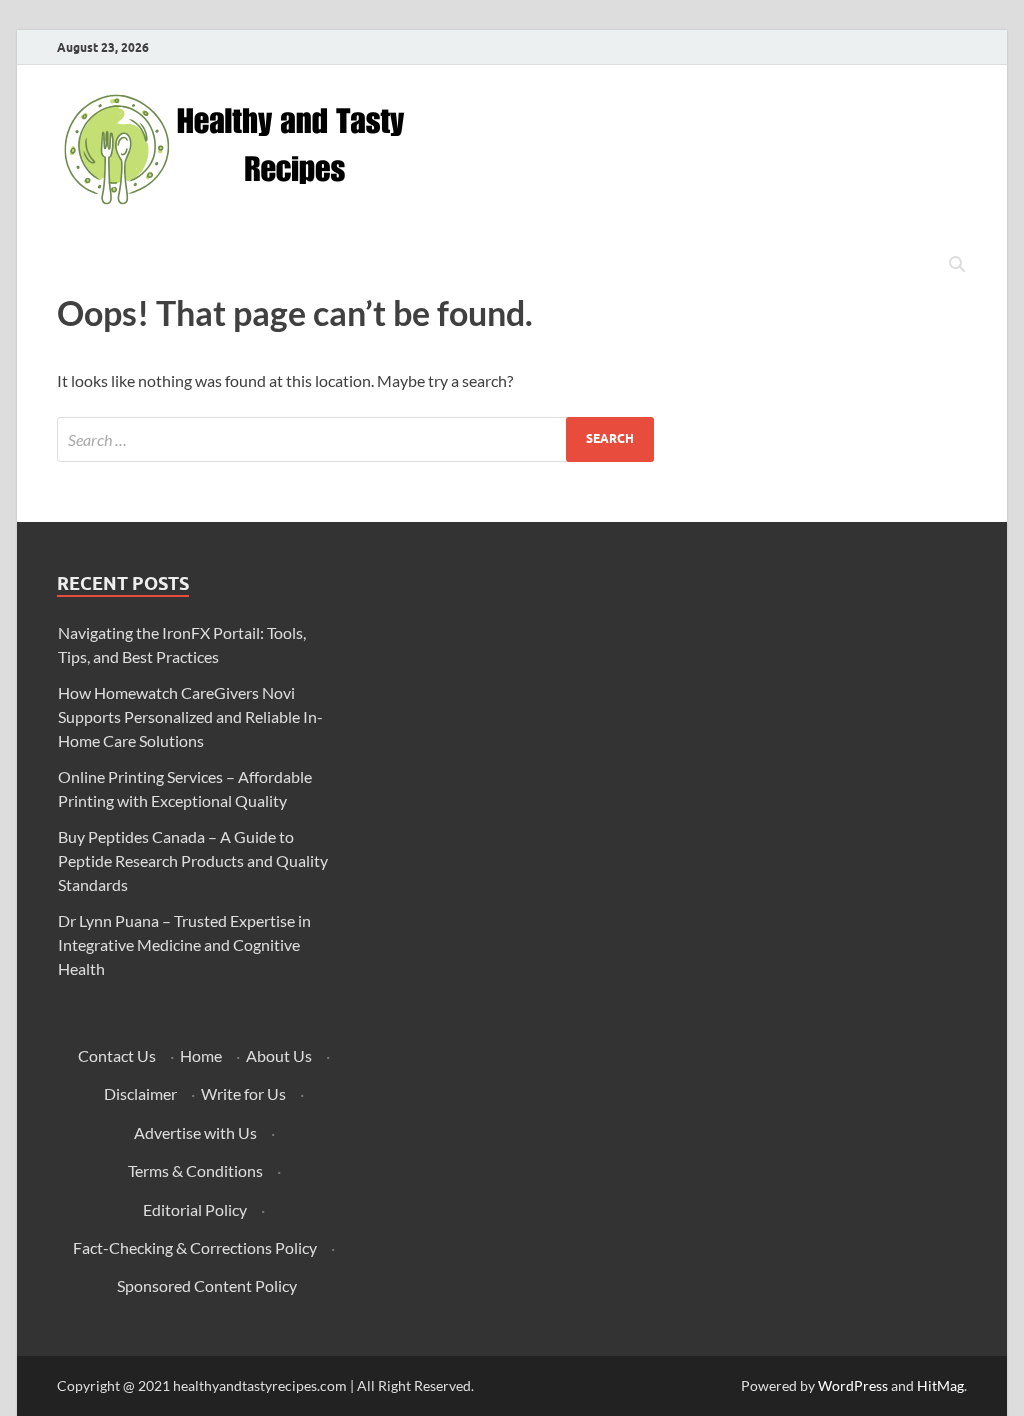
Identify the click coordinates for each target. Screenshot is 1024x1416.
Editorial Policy (195, 1209)
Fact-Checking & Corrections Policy (195, 1247)
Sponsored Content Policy (207, 1285)
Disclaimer (140, 1093)
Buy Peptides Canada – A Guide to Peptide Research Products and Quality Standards (193, 860)
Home (201, 1055)
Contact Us (117, 1055)
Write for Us (243, 1093)
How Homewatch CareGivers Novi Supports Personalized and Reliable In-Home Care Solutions (190, 716)
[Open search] (957, 265)
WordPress (853, 1385)
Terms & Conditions (195, 1170)
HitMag (940, 1385)
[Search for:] (355, 439)
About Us (279, 1055)
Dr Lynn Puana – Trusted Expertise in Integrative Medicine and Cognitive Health (184, 944)
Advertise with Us (195, 1132)
